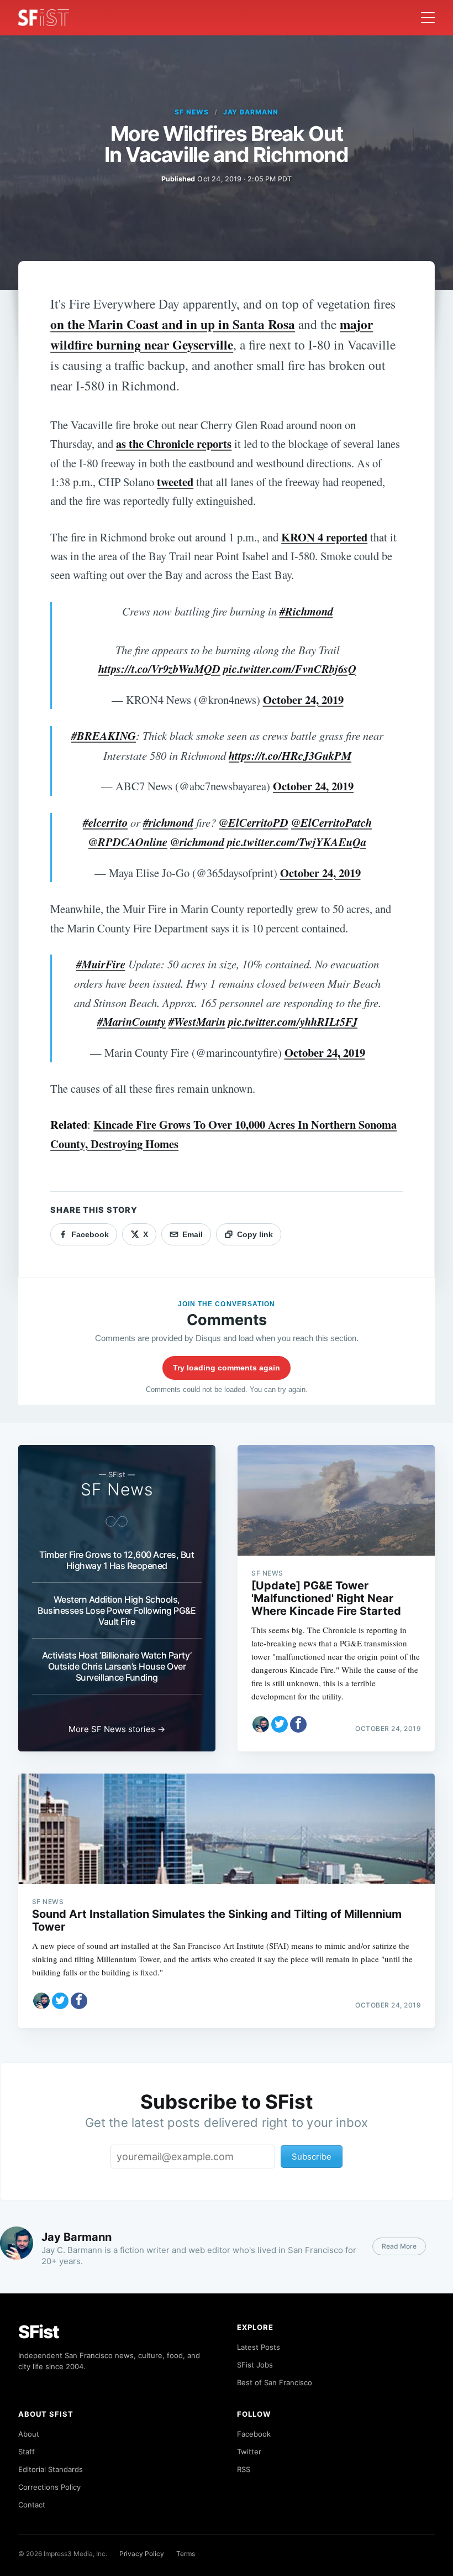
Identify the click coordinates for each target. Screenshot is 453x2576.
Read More (399, 2246)
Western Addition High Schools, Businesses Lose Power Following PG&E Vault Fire (117, 1610)
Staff (27, 2452)
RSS (244, 2469)
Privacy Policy (142, 2554)
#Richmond (306, 611)
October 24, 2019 (303, 700)
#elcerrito (105, 823)
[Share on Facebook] (298, 1724)
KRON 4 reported (324, 537)
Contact (32, 2505)
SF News (192, 112)
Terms (186, 2554)
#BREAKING (104, 736)
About (29, 2434)
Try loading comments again (227, 1368)
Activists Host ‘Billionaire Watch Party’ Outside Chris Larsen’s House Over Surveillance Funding (117, 1666)
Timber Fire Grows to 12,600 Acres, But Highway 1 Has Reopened (117, 1560)
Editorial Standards (51, 2469)
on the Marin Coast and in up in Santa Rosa (173, 324)
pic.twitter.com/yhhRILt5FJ (293, 1022)
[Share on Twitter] (280, 1724)
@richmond (197, 842)
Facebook (254, 2434)
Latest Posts (259, 2347)
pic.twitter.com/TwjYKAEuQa (297, 842)
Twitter (249, 2452)
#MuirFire (101, 964)
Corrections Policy (49, 2487)
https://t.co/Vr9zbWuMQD (159, 669)
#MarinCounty (131, 1022)
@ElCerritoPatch (331, 823)
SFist (39, 2332)
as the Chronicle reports (174, 444)
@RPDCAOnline (128, 842)
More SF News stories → (117, 1729)
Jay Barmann (251, 112)
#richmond (168, 823)
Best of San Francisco (275, 2382)
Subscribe (312, 2157)
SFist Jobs (255, 2365)
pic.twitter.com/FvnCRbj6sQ (290, 669)
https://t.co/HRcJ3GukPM (290, 756)
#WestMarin (197, 1022)
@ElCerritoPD (254, 823)
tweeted (175, 482)
